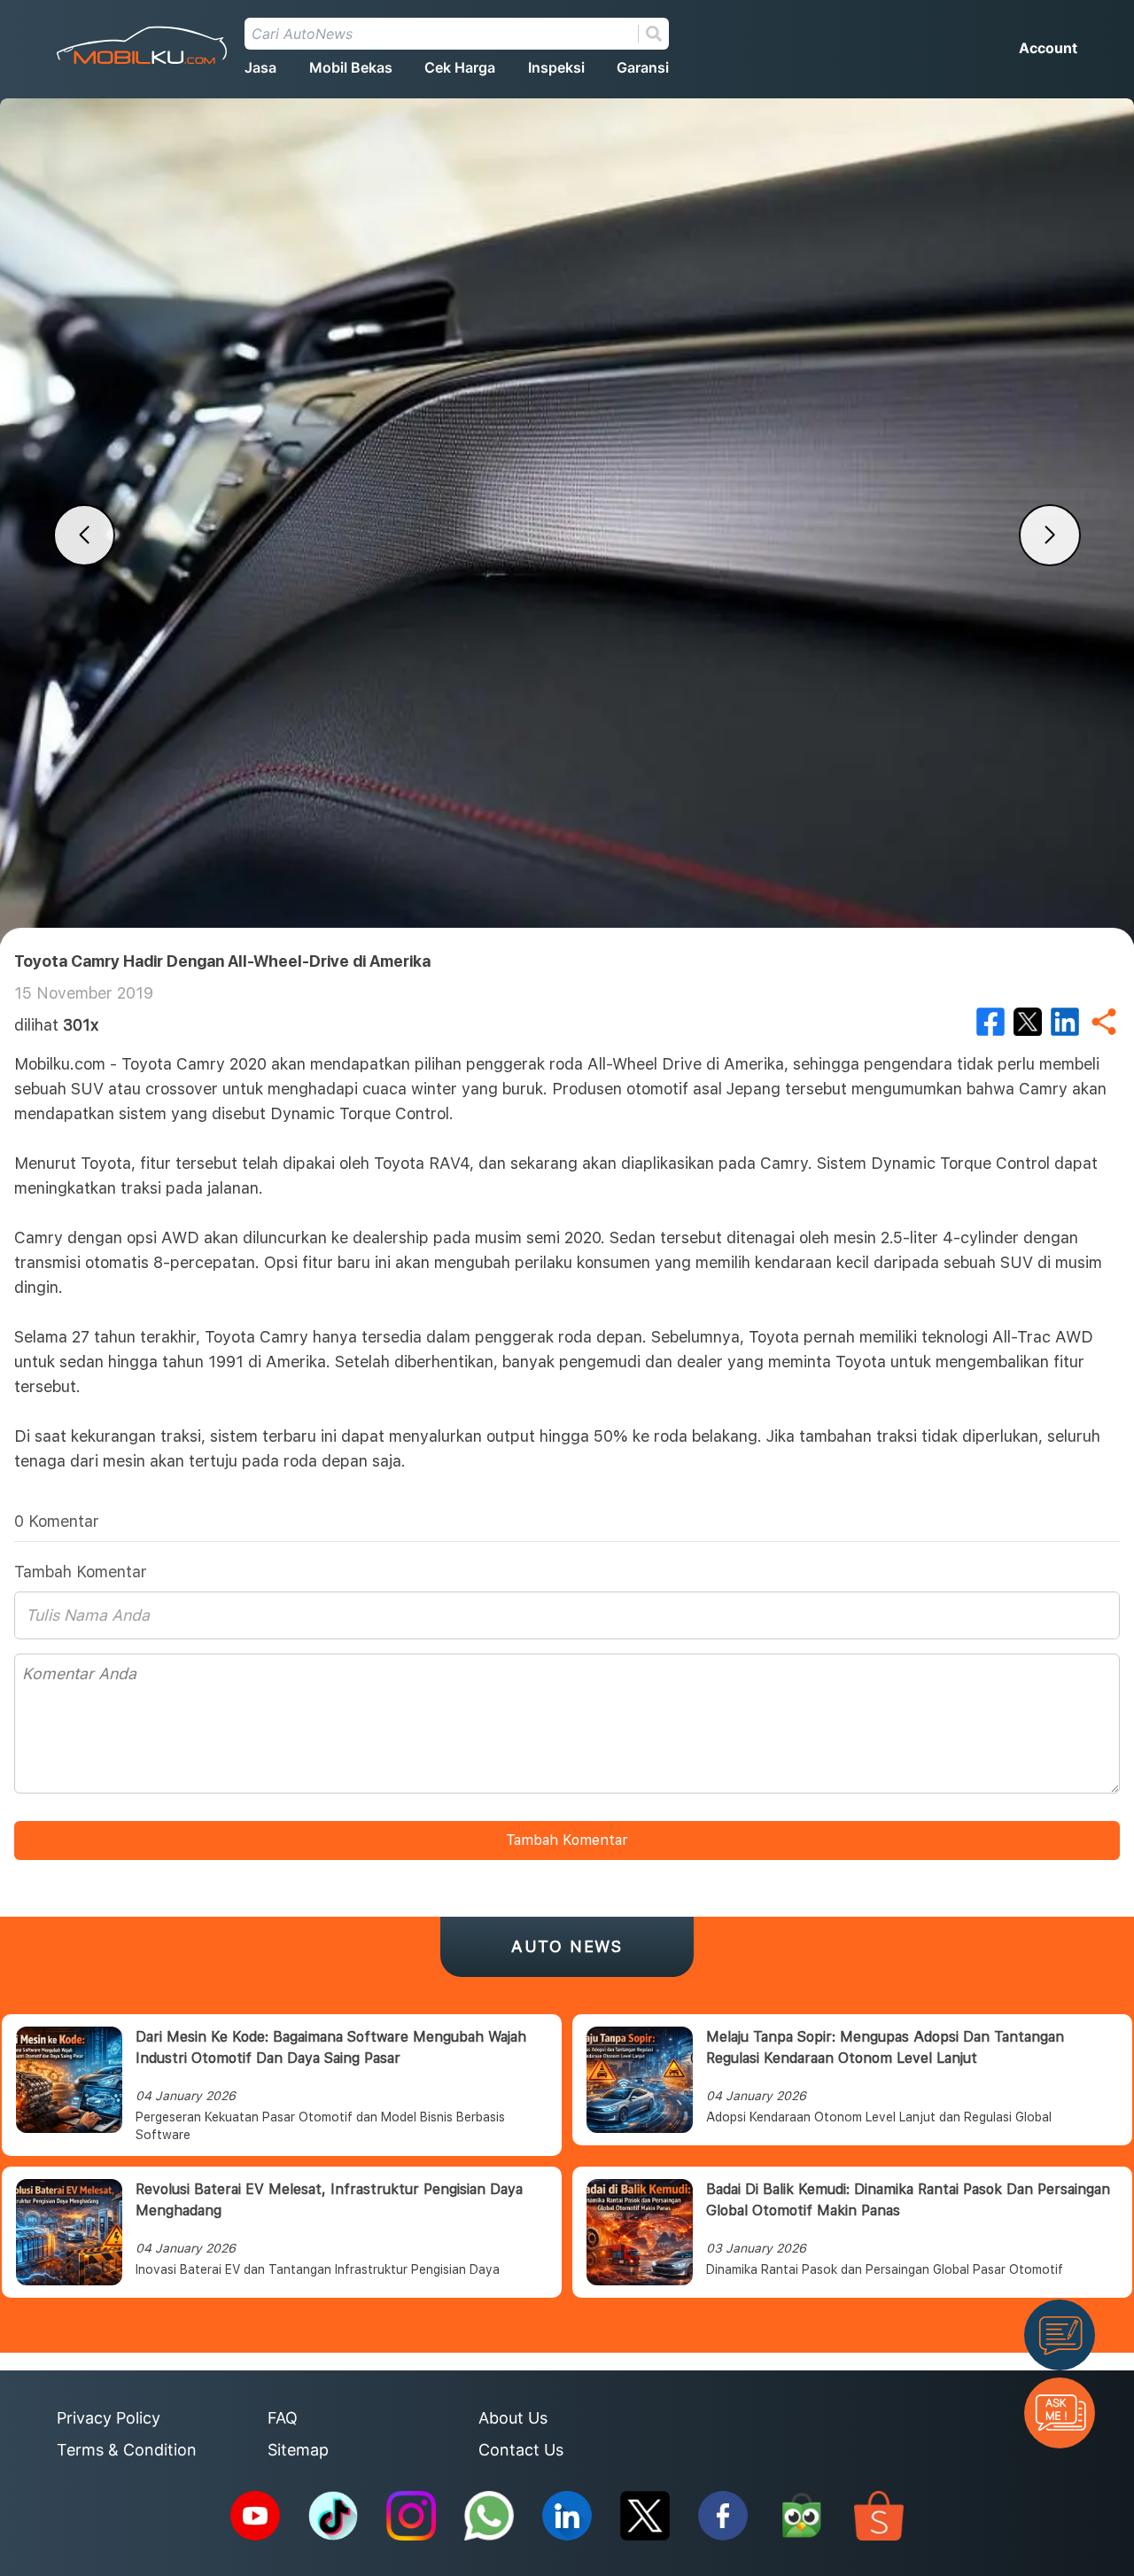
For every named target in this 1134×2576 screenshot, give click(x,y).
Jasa (260, 67)
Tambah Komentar (567, 1840)
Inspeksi (556, 67)
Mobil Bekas (351, 67)
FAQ (283, 2418)
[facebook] (990, 1022)
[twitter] (1028, 1022)
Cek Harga (460, 67)
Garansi (643, 67)
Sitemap (298, 2450)
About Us (513, 2418)
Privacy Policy (109, 2418)
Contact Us (521, 2450)
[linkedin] (1065, 1022)
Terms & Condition (127, 2450)
